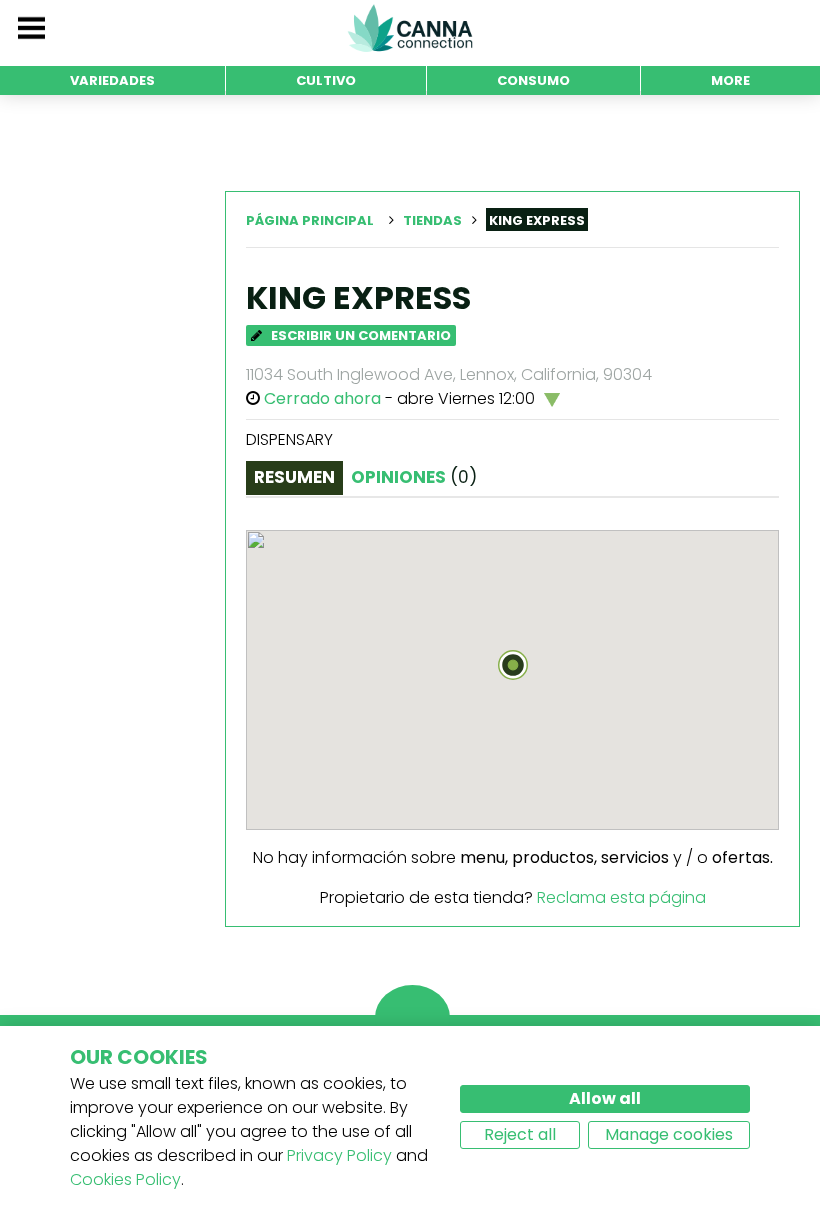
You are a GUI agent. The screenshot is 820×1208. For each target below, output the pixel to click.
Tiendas (432, 220)
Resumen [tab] (294, 477)
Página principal (310, 220)
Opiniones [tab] (414, 477)
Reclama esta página (621, 897)
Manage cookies (669, 1134)
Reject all (520, 1134)
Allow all (605, 1098)
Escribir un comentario (359, 335)
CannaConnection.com (410, 28)
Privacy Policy (339, 1155)
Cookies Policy (125, 1179)
